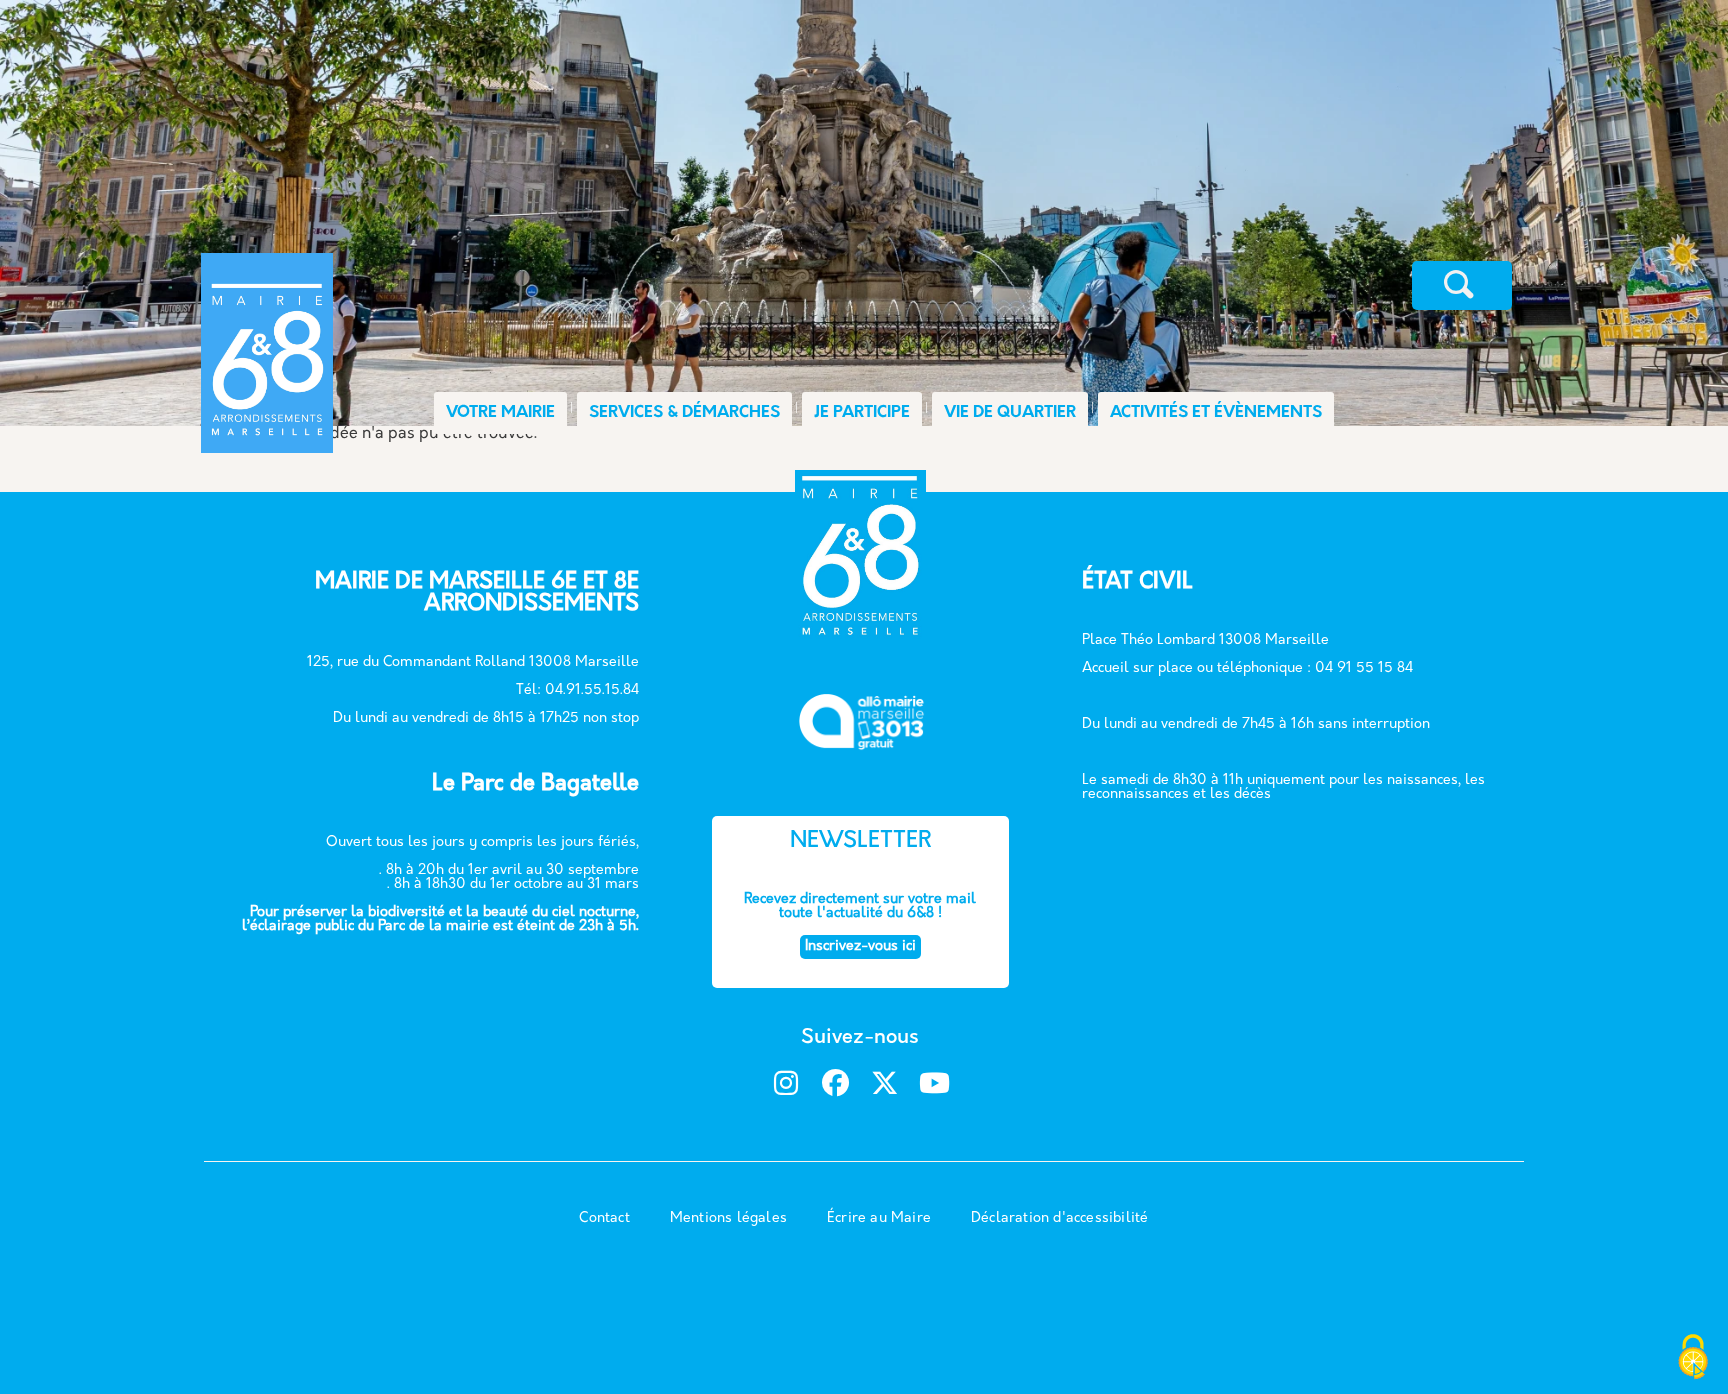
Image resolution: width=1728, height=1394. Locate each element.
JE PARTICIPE (862, 413)
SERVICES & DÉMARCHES (684, 413)
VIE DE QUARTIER (1010, 413)
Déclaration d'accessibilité (1059, 1218)
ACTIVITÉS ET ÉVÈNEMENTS (1216, 413)
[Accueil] (432, 285)
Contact (604, 1218)
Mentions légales (728, 1218)
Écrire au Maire (879, 1218)
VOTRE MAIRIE (500, 413)
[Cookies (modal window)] (1693, 1359)
